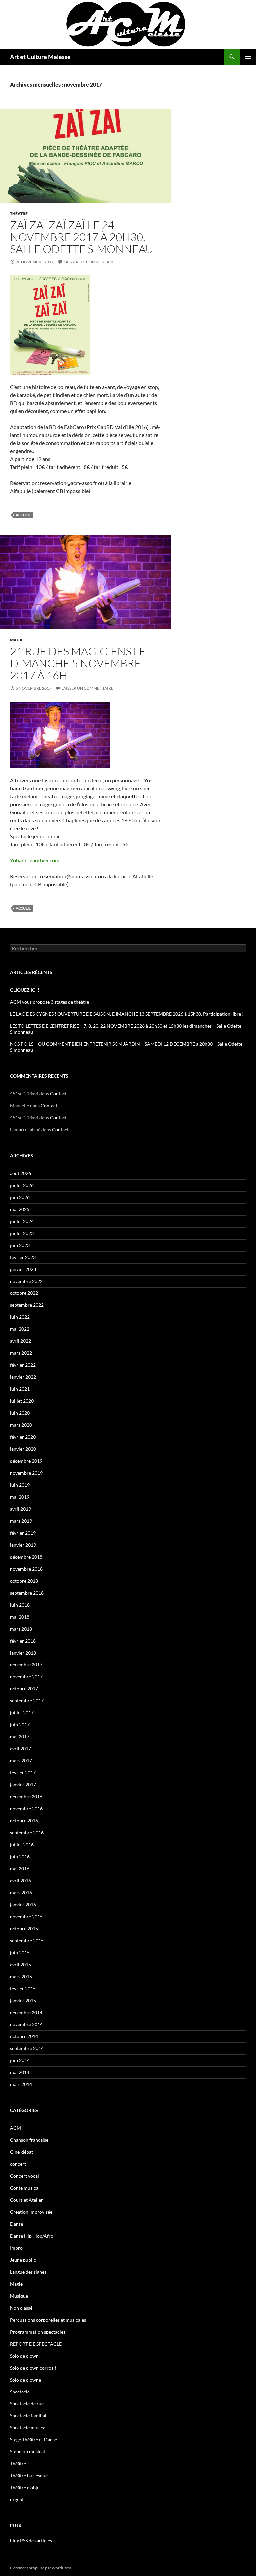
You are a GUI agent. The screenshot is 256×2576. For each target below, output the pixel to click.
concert (18, 2164)
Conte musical (25, 2188)
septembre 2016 (27, 1833)
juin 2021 (20, 1389)
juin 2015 (20, 1952)
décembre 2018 (26, 1557)
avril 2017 (20, 1749)
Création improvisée (31, 2212)
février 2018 (23, 1641)
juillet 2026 (22, 1185)
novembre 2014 (26, 2024)
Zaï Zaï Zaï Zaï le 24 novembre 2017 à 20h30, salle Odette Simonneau (82, 237)
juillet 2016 (22, 1844)
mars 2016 (21, 1892)
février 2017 (23, 1773)
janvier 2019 (23, 1545)
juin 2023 (20, 1245)
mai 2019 (20, 1497)
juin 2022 (20, 1317)
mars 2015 (21, 1976)
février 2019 (23, 1533)
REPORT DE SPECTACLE (36, 2344)
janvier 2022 (23, 1377)
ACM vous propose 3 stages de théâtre (49, 1002)
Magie (17, 640)
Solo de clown (24, 2356)
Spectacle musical (28, 2428)
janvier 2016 (23, 1904)
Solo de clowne (25, 2380)
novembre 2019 (26, 1473)
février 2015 (23, 1988)
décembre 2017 (26, 1665)
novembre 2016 (26, 1809)
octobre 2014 (24, 2036)
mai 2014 (20, 2072)
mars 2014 (21, 2084)
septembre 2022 (27, 1305)
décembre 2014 (26, 2012)
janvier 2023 (23, 1269)
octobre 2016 (24, 1821)
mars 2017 (21, 1761)
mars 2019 (21, 1521)
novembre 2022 (26, 1281)
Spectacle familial (28, 2416)
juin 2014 (20, 2060)
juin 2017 (20, 1725)
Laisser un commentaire (90, 262)
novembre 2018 (26, 1569)
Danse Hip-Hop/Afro (32, 2236)
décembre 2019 (26, 1461)
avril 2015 (20, 1964)
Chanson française (29, 2140)
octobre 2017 (24, 1689)
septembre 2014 (27, 2048)
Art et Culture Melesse (40, 57)
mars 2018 (21, 1629)
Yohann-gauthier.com (35, 860)
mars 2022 (21, 1353)
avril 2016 (20, 1880)
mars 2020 (21, 1425)
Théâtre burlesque (29, 2476)
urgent (17, 2500)
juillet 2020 (22, 1401)
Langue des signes (28, 2272)
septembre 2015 (27, 1940)
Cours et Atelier (26, 2200)
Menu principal (248, 57)
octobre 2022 (24, 1293)
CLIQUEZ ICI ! (25, 990)
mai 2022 (20, 1329)
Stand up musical (27, 2452)
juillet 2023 (22, 1233)
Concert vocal (24, 2176)
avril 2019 (20, 1509)
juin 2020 (20, 1413)
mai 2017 (20, 1737)
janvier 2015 (23, 2000)
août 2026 (20, 1173)
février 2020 (23, 1437)
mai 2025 (20, 1209)
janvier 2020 (23, 1449)
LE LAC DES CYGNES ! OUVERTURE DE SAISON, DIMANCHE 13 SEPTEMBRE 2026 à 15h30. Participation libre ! (127, 1014)
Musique (19, 2296)
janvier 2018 (23, 1653)
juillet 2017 (22, 1713)
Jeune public (23, 2260)
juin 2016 (20, 1856)
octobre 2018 (24, 1581)
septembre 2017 (27, 1701)
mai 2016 (20, 1868)
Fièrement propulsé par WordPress (41, 2568)
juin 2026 (20, 1197)
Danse (16, 2224)
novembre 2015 (26, 1916)
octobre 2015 (24, 1928)
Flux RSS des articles (31, 2541)
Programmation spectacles (38, 2332)
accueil (23, 515)
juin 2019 (20, 1485)
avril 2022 (20, 1341)
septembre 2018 (27, 1593)
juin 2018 (20, 1605)
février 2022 (23, 1365)
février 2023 (23, 1257)
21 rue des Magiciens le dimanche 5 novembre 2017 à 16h (78, 663)
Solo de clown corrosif (33, 2368)
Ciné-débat (21, 2152)
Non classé (21, 2308)
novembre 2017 (26, 1677)
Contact (58, 1094)
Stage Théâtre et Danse (33, 2440)
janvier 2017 (23, 1785)
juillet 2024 (22, 1221)
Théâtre (19, 214)
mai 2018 (20, 1617)
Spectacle (20, 2392)
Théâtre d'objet (25, 2488)
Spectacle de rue (27, 2404)
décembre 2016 (26, 1797)
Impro (16, 2248)
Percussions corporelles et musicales (48, 2320)
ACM (15, 2128)
